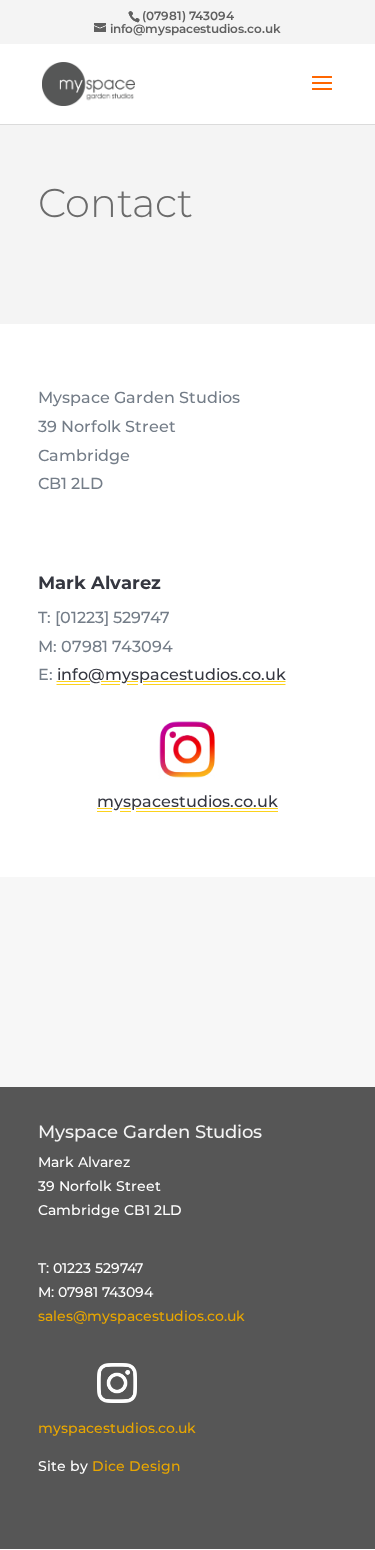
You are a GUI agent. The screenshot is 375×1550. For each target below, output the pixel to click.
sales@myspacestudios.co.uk (141, 1316)
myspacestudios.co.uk (117, 1428)
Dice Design (136, 1466)
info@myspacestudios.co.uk (171, 674)
